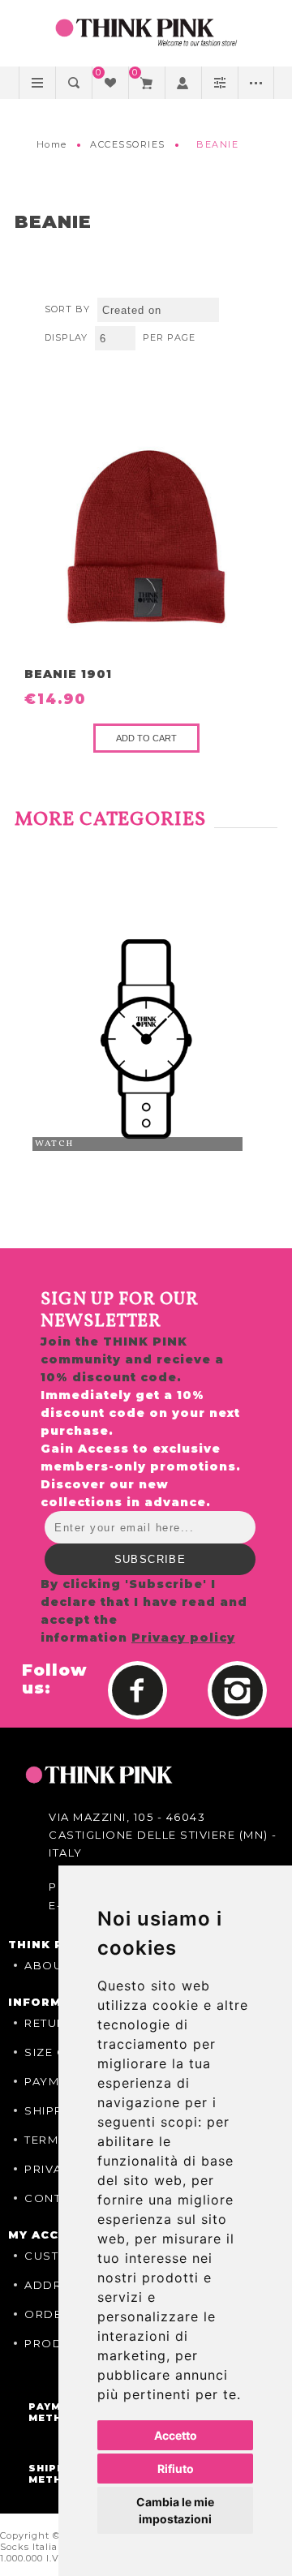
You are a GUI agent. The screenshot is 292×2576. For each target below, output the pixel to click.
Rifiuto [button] (176, 2469)
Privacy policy (183, 1638)
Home (52, 144)
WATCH (54, 1144)
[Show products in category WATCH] (146, 1039)
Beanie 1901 (68, 674)
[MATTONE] (146, 537)
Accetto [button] (176, 2435)
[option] (146, 1039)
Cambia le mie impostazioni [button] (175, 2510)
